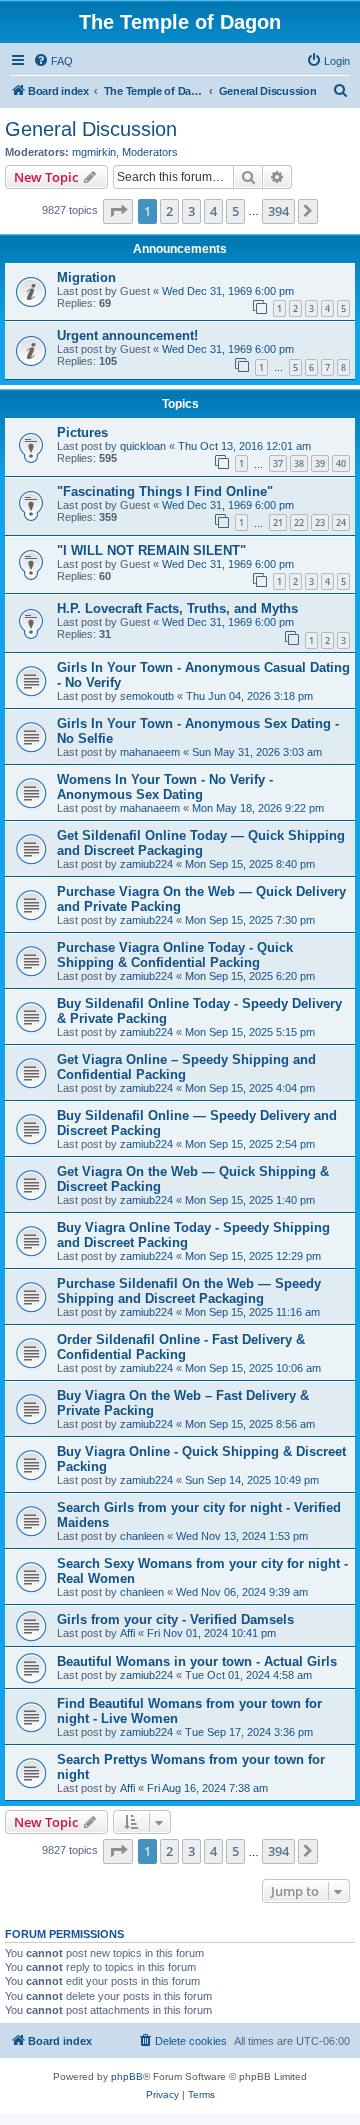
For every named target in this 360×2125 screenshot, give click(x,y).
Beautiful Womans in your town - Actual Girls (197, 1661)
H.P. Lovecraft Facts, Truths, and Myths (177, 608)
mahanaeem (150, 752)
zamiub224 (146, 864)
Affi (127, 1633)
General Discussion (91, 129)
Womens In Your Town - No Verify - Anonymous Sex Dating (165, 787)
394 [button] (278, 211)
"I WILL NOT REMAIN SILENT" (151, 550)
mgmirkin (94, 152)
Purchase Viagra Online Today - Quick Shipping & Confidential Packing (175, 955)
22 (299, 522)
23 (320, 522)
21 (278, 522)
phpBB (127, 2076)
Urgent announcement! (127, 335)
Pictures (82, 432)
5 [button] (235, 211)
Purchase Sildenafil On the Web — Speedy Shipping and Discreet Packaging (189, 1291)
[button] (118, 211)
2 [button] (169, 211)
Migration (86, 277)
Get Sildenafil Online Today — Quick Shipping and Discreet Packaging (201, 843)
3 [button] (191, 211)
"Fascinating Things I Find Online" (165, 491)
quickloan (143, 446)
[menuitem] (53, 61)
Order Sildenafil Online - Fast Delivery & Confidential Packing (181, 1347)
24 (341, 522)
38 (299, 463)
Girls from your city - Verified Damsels (175, 1619)
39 (320, 463)
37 (278, 463)
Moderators (150, 152)
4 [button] (213, 211)
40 (341, 463)
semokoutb (147, 696)
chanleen (142, 1536)
